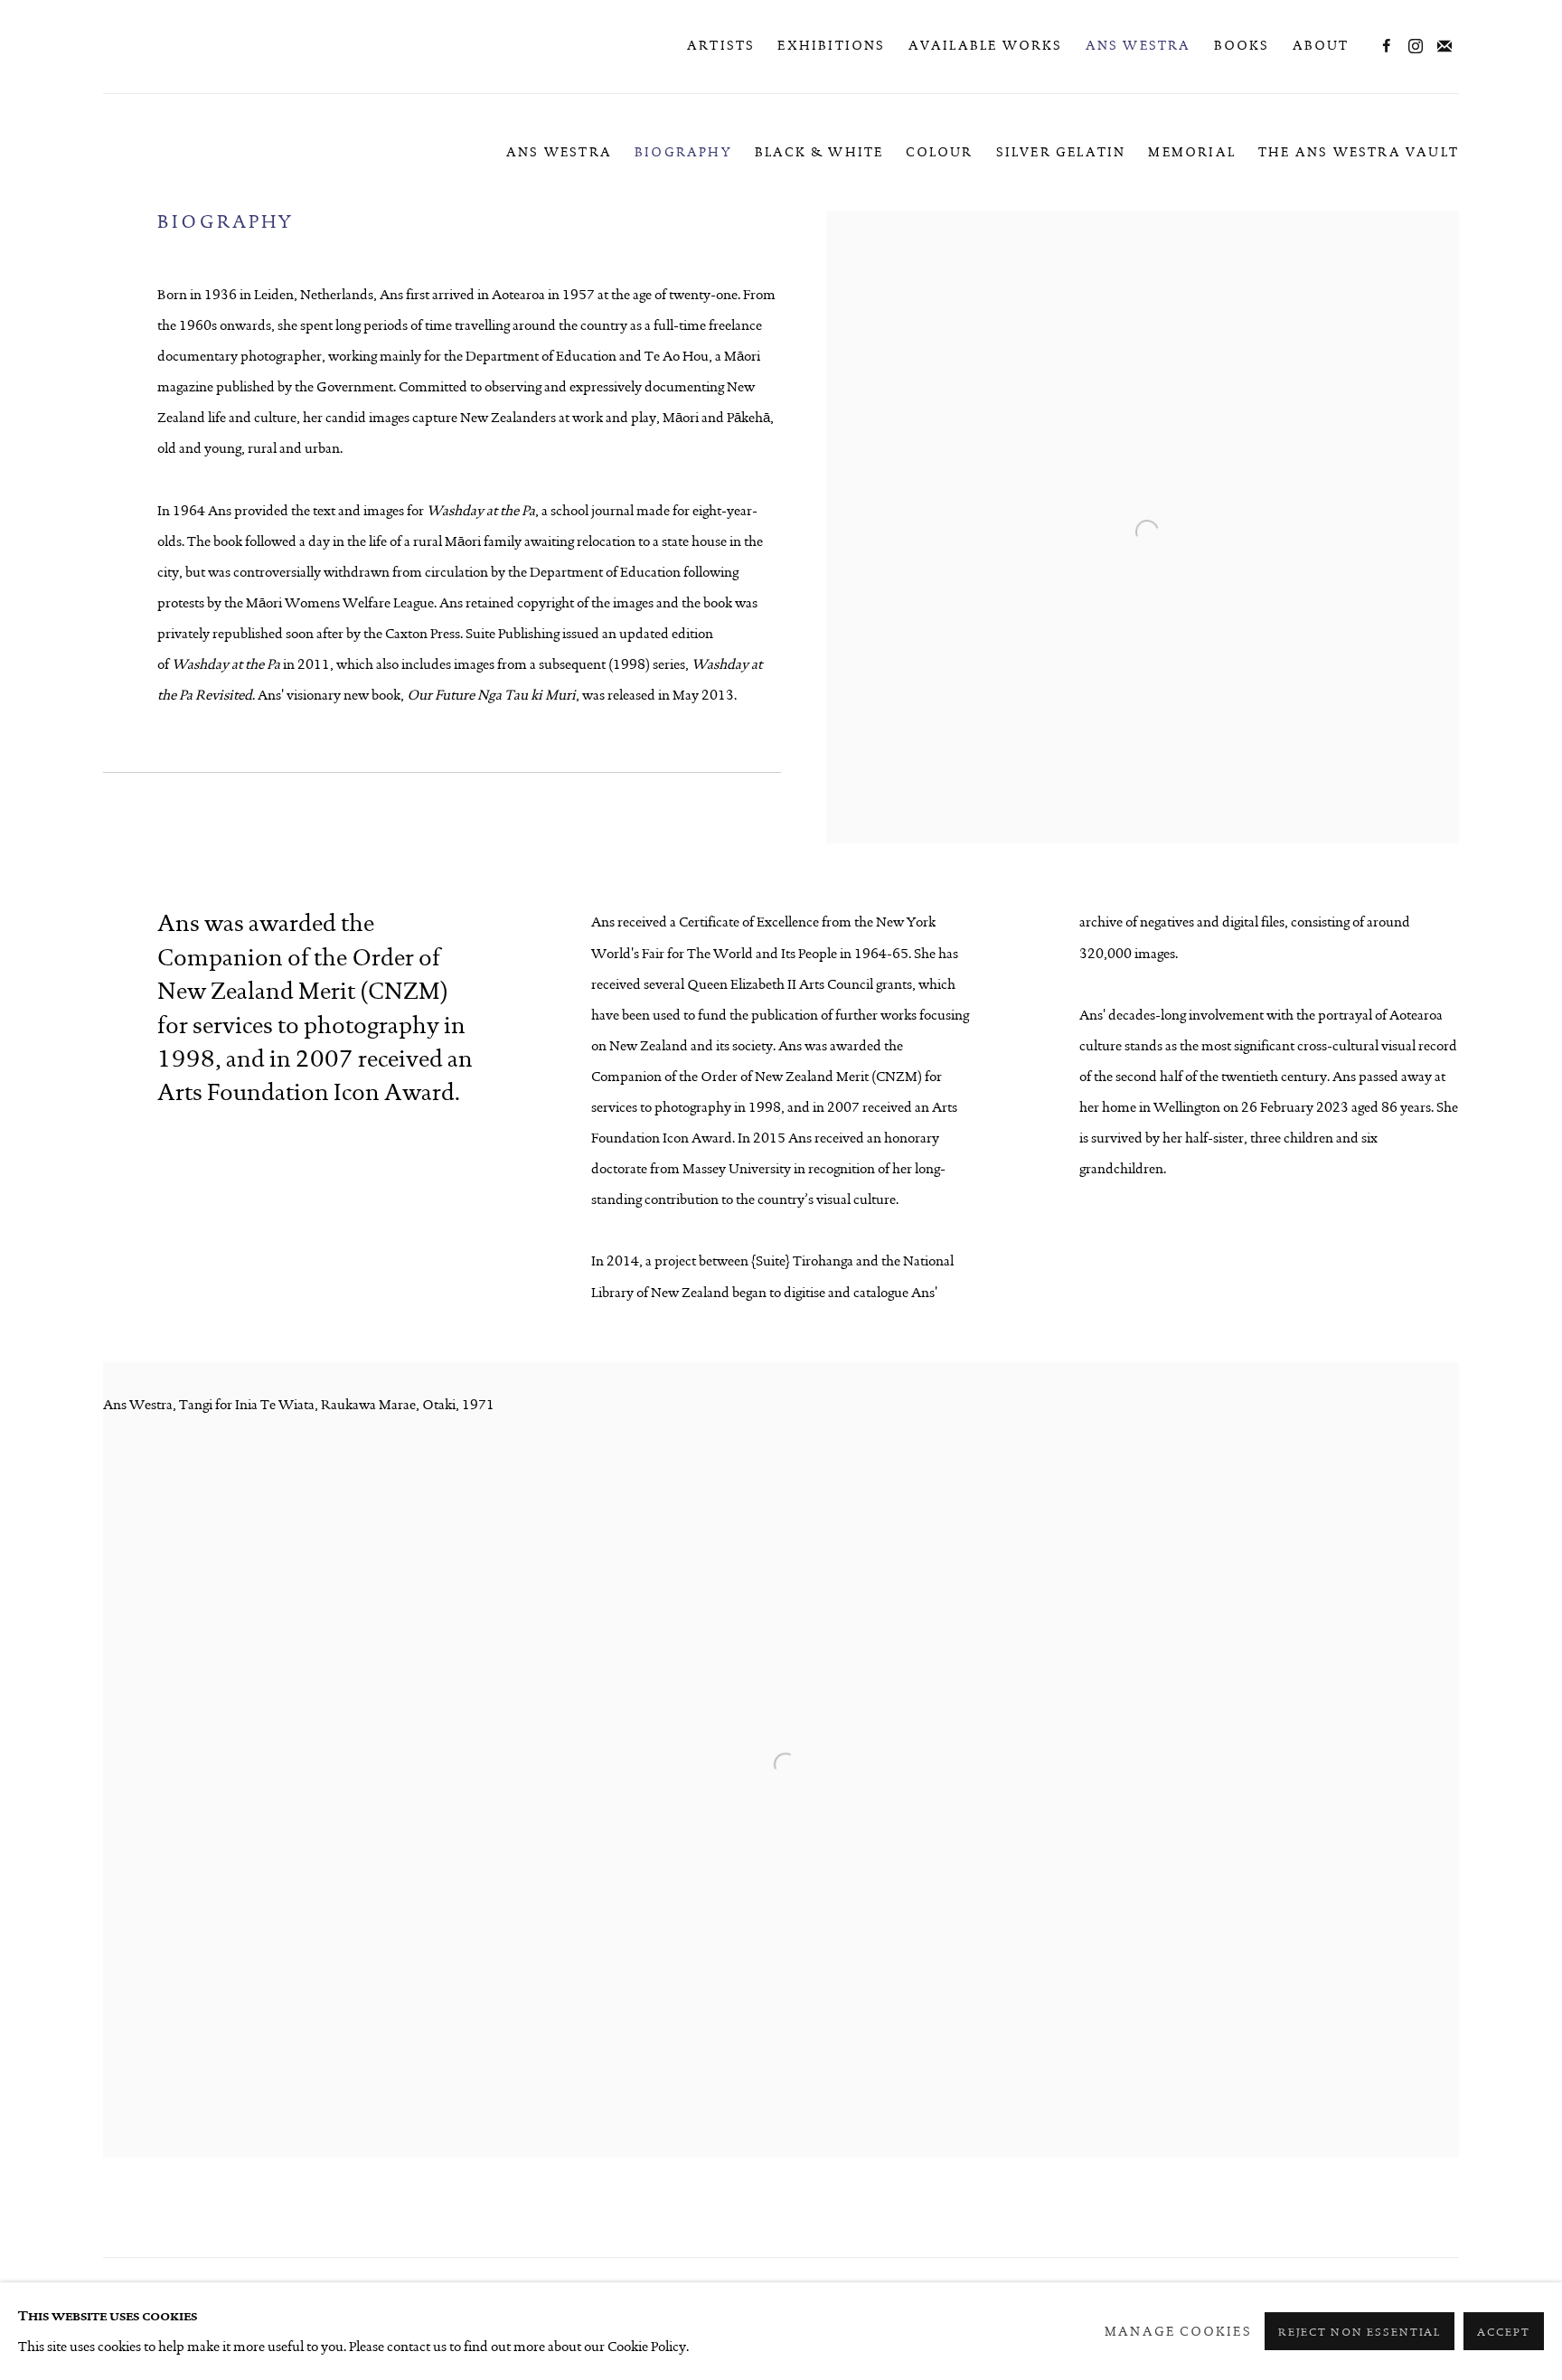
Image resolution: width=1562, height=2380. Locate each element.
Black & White (819, 152)
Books (1242, 45)
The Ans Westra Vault (1359, 152)
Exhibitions (831, 45)
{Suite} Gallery (175, 47)
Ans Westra (1139, 45)
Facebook (1387, 47)
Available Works (986, 45)
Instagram (1416, 47)
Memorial (1192, 152)
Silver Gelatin (1061, 152)
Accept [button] (1504, 2332)
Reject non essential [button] (1360, 2332)
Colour (939, 152)
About (1321, 45)
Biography (683, 152)
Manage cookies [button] (1178, 2331)
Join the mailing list (1444, 47)
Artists (721, 45)
